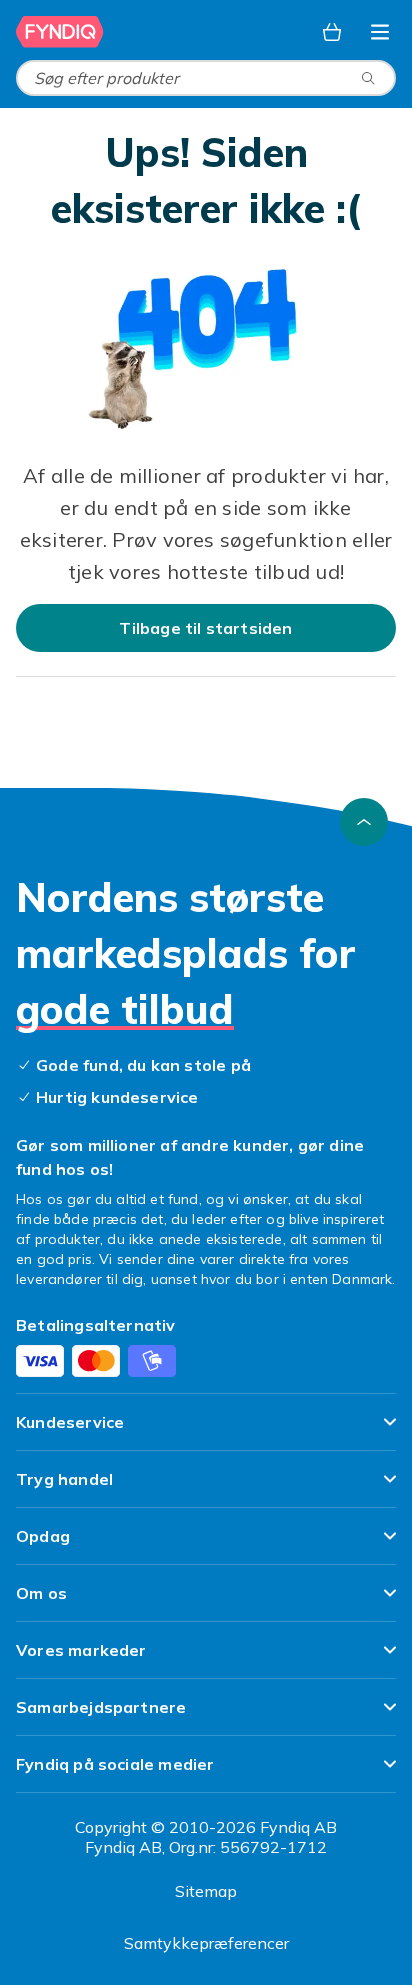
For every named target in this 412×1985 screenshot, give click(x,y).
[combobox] (206, 78)
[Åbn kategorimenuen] (380, 32)
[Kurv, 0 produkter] (332, 32)
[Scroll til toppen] (364, 822)
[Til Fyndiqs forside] (60, 32)
